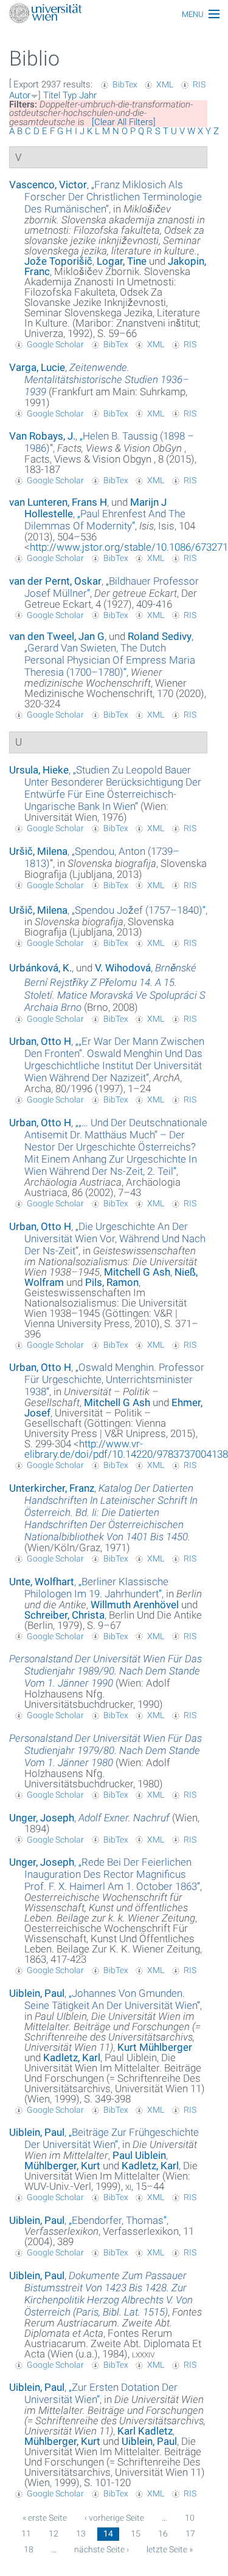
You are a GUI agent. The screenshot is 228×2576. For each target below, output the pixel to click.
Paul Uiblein (139, 2155)
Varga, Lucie (37, 367)
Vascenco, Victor (48, 185)
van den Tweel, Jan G (57, 636)
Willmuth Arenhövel (135, 1605)
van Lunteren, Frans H (58, 502)
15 (136, 2534)
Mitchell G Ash (137, 1272)
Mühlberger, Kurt (62, 2166)
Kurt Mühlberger (155, 2047)
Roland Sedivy (160, 636)
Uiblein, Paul (37, 1993)
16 (163, 2534)
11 (26, 2534)
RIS (199, 84)
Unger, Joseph (42, 1818)
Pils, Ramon (112, 1282)
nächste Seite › (102, 2549)
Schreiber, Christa (64, 1615)
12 (54, 2534)
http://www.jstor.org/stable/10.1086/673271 (129, 547)
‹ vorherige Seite (114, 2518)
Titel (52, 95)
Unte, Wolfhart (42, 1582)
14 (108, 2534)
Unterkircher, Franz (52, 1488)
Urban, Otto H (40, 1041)
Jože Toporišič (58, 261)
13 (81, 2534)
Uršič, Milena (38, 851)
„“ (113, 197)
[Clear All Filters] (124, 122)
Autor (20, 95)
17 (190, 2534)
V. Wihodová (123, 968)
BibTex (125, 84)
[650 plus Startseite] (114, 14)
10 (190, 2518)
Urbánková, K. (40, 968)
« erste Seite (45, 2518)
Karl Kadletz (145, 2431)
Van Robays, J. (42, 436)
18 (29, 2549)
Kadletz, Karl (72, 2058)
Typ (70, 95)
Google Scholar (55, 344)
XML (165, 84)
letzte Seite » (170, 2549)
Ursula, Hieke (39, 770)
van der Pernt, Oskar (55, 581)
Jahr (88, 95)
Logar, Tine (122, 261)
